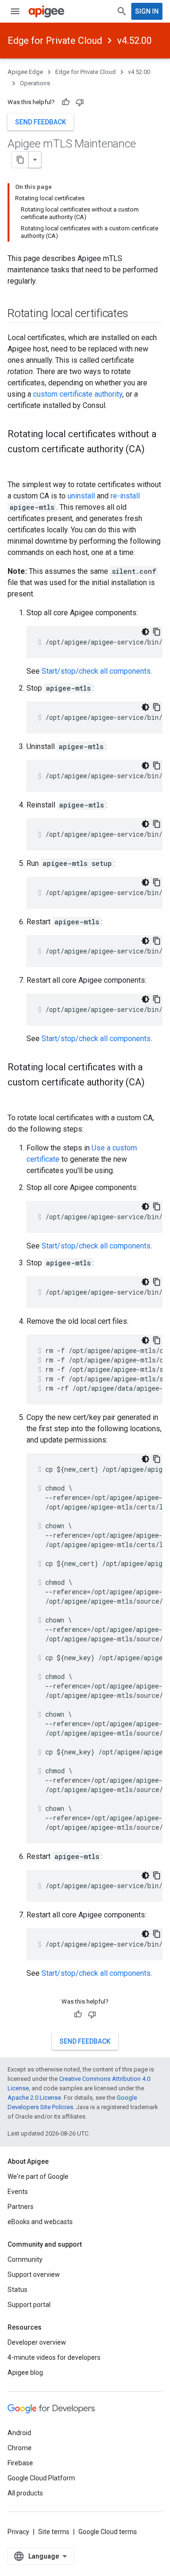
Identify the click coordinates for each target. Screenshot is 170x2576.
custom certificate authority (78, 394)
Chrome (20, 2448)
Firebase (20, 2463)
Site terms (54, 2532)
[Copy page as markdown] (20, 160)
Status (17, 2290)
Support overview (34, 2274)
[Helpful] (66, 102)
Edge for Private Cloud (55, 41)
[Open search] (122, 11)
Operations (35, 83)
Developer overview (37, 2342)
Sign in (147, 11)
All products (25, 2493)
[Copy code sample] (157, 632)
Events (18, 2192)
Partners (21, 2207)
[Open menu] (15, 11)
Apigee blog (25, 2372)
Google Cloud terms (108, 2532)
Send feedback (41, 122)
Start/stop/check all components (96, 671)
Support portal (29, 2305)
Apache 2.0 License (34, 2098)
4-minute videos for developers (54, 2357)
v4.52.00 (134, 41)
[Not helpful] (80, 102)
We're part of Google (38, 2177)
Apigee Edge (25, 72)
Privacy (18, 2532)
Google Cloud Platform (41, 2478)
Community (25, 2259)
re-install (125, 496)
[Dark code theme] (145, 632)
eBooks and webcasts (40, 2222)
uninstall (81, 496)
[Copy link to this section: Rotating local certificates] (138, 314)
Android (19, 2433)
